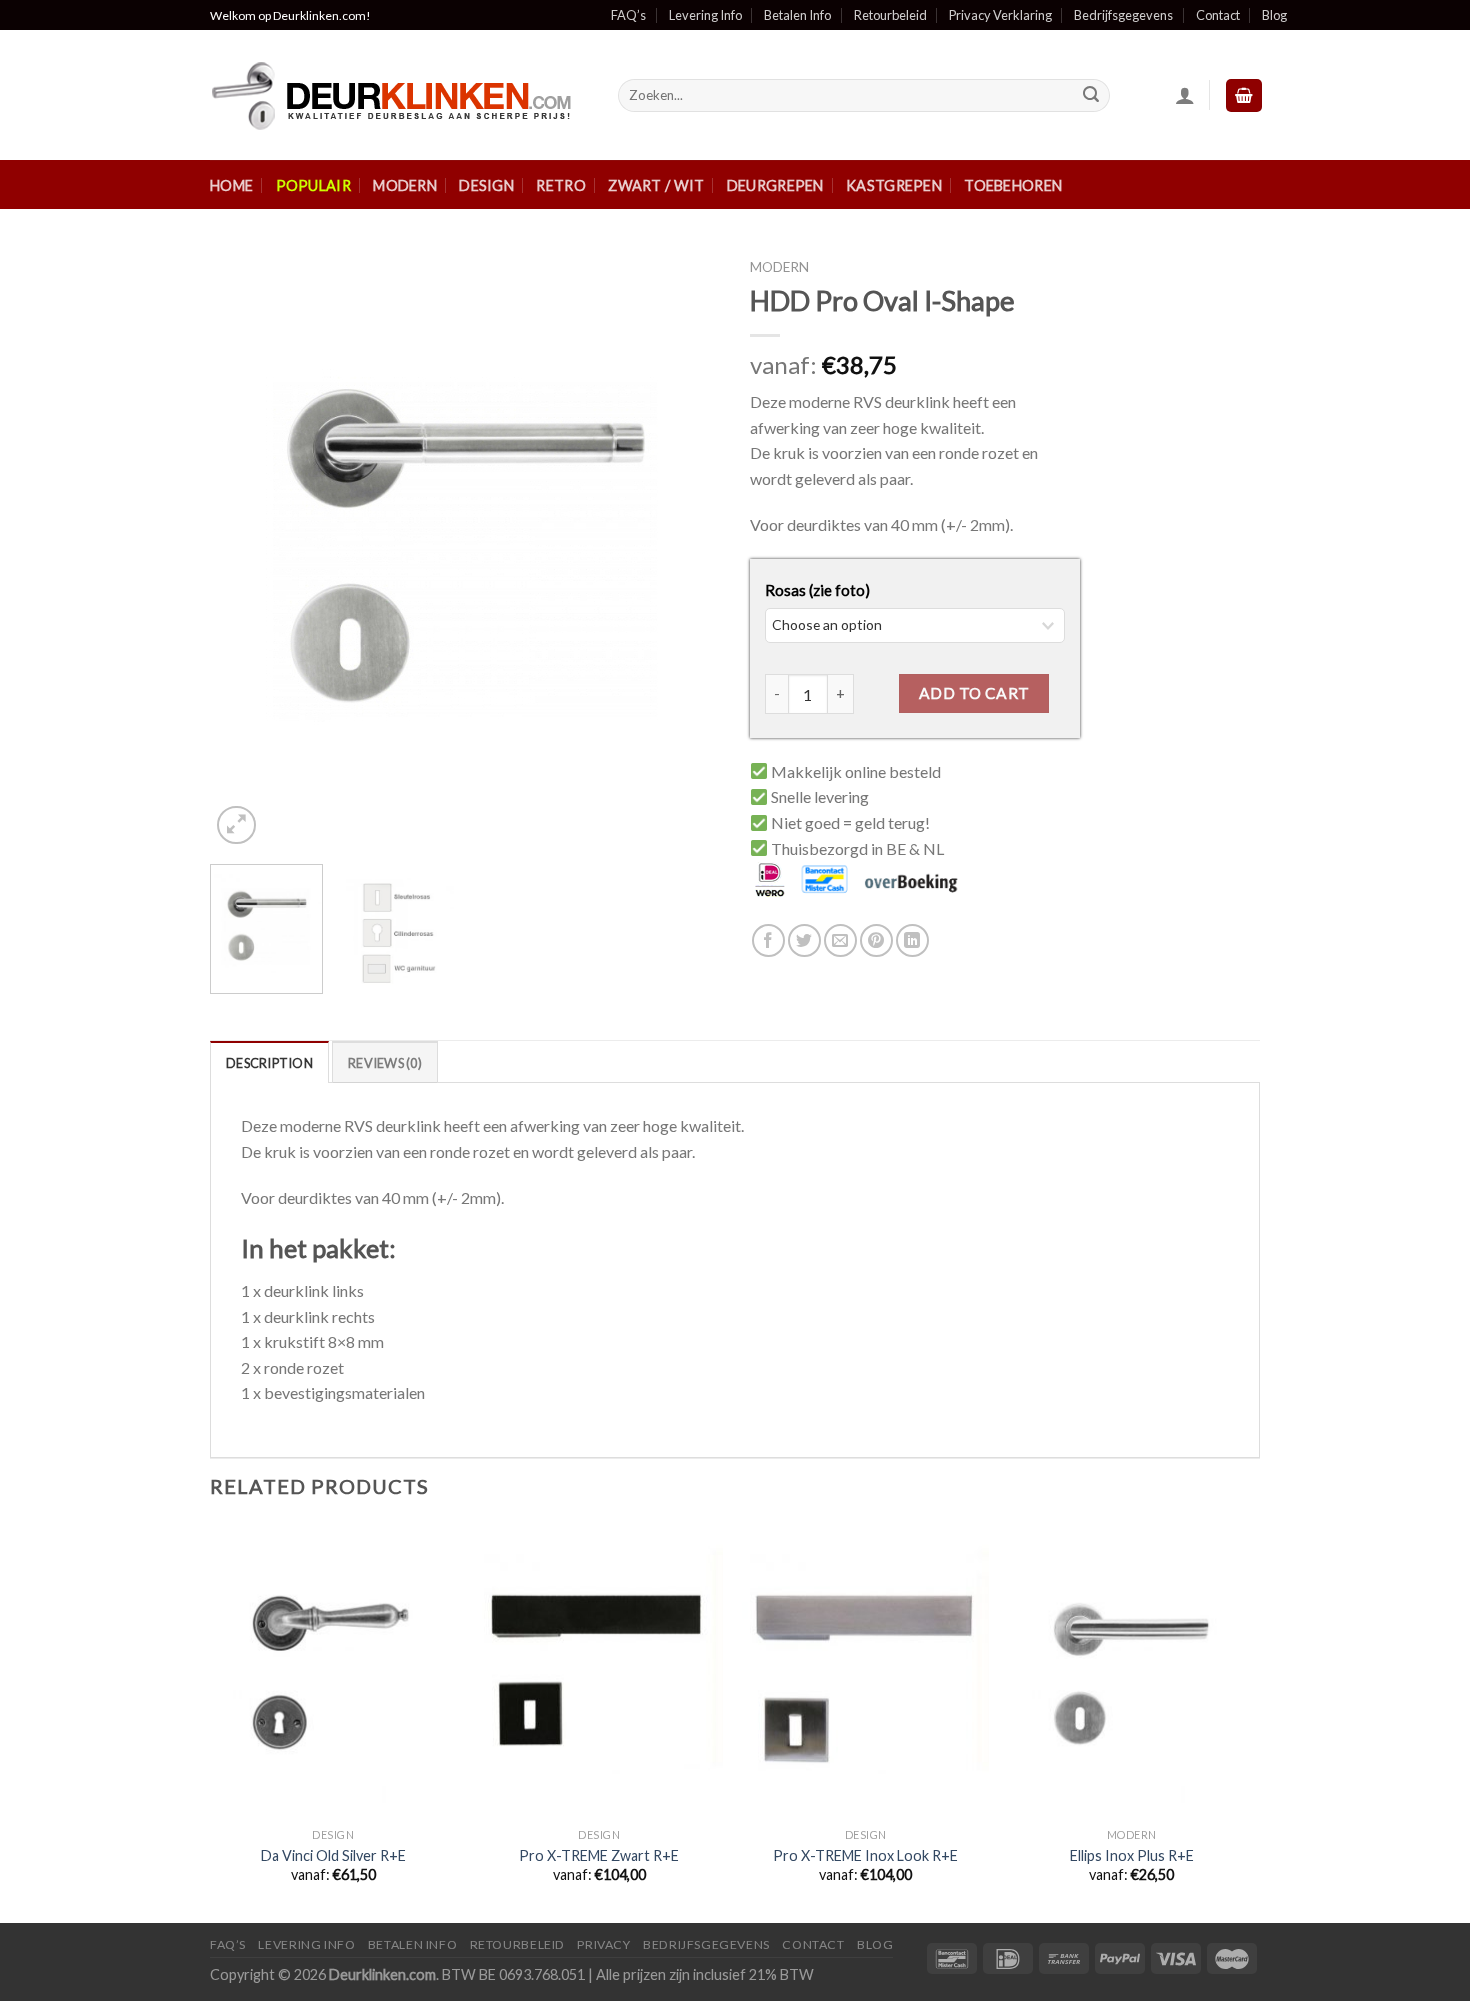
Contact (1218, 15)
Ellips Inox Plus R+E (1132, 1855)
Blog (1274, 15)
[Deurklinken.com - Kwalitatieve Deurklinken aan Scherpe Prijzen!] (399, 95)
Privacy (603, 1944)
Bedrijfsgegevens (1123, 15)
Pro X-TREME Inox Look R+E (865, 1855)
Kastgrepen (894, 185)
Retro (560, 185)
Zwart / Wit (656, 185)
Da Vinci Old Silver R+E (333, 1855)
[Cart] (1244, 95)
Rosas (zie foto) (817, 590)
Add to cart (974, 693)
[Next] (685, 549)
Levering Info (705, 15)
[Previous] (245, 549)
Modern (405, 185)
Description (269, 1063)
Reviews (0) (385, 1063)
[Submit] (1091, 96)
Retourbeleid (890, 15)
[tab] (269, 1062)
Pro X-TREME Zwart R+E (599, 1855)
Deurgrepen (775, 185)
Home (231, 185)
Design (486, 185)
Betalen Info (797, 15)
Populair (313, 185)
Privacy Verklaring (1000, 15)
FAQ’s (628, 15)
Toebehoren (1013, 185)
